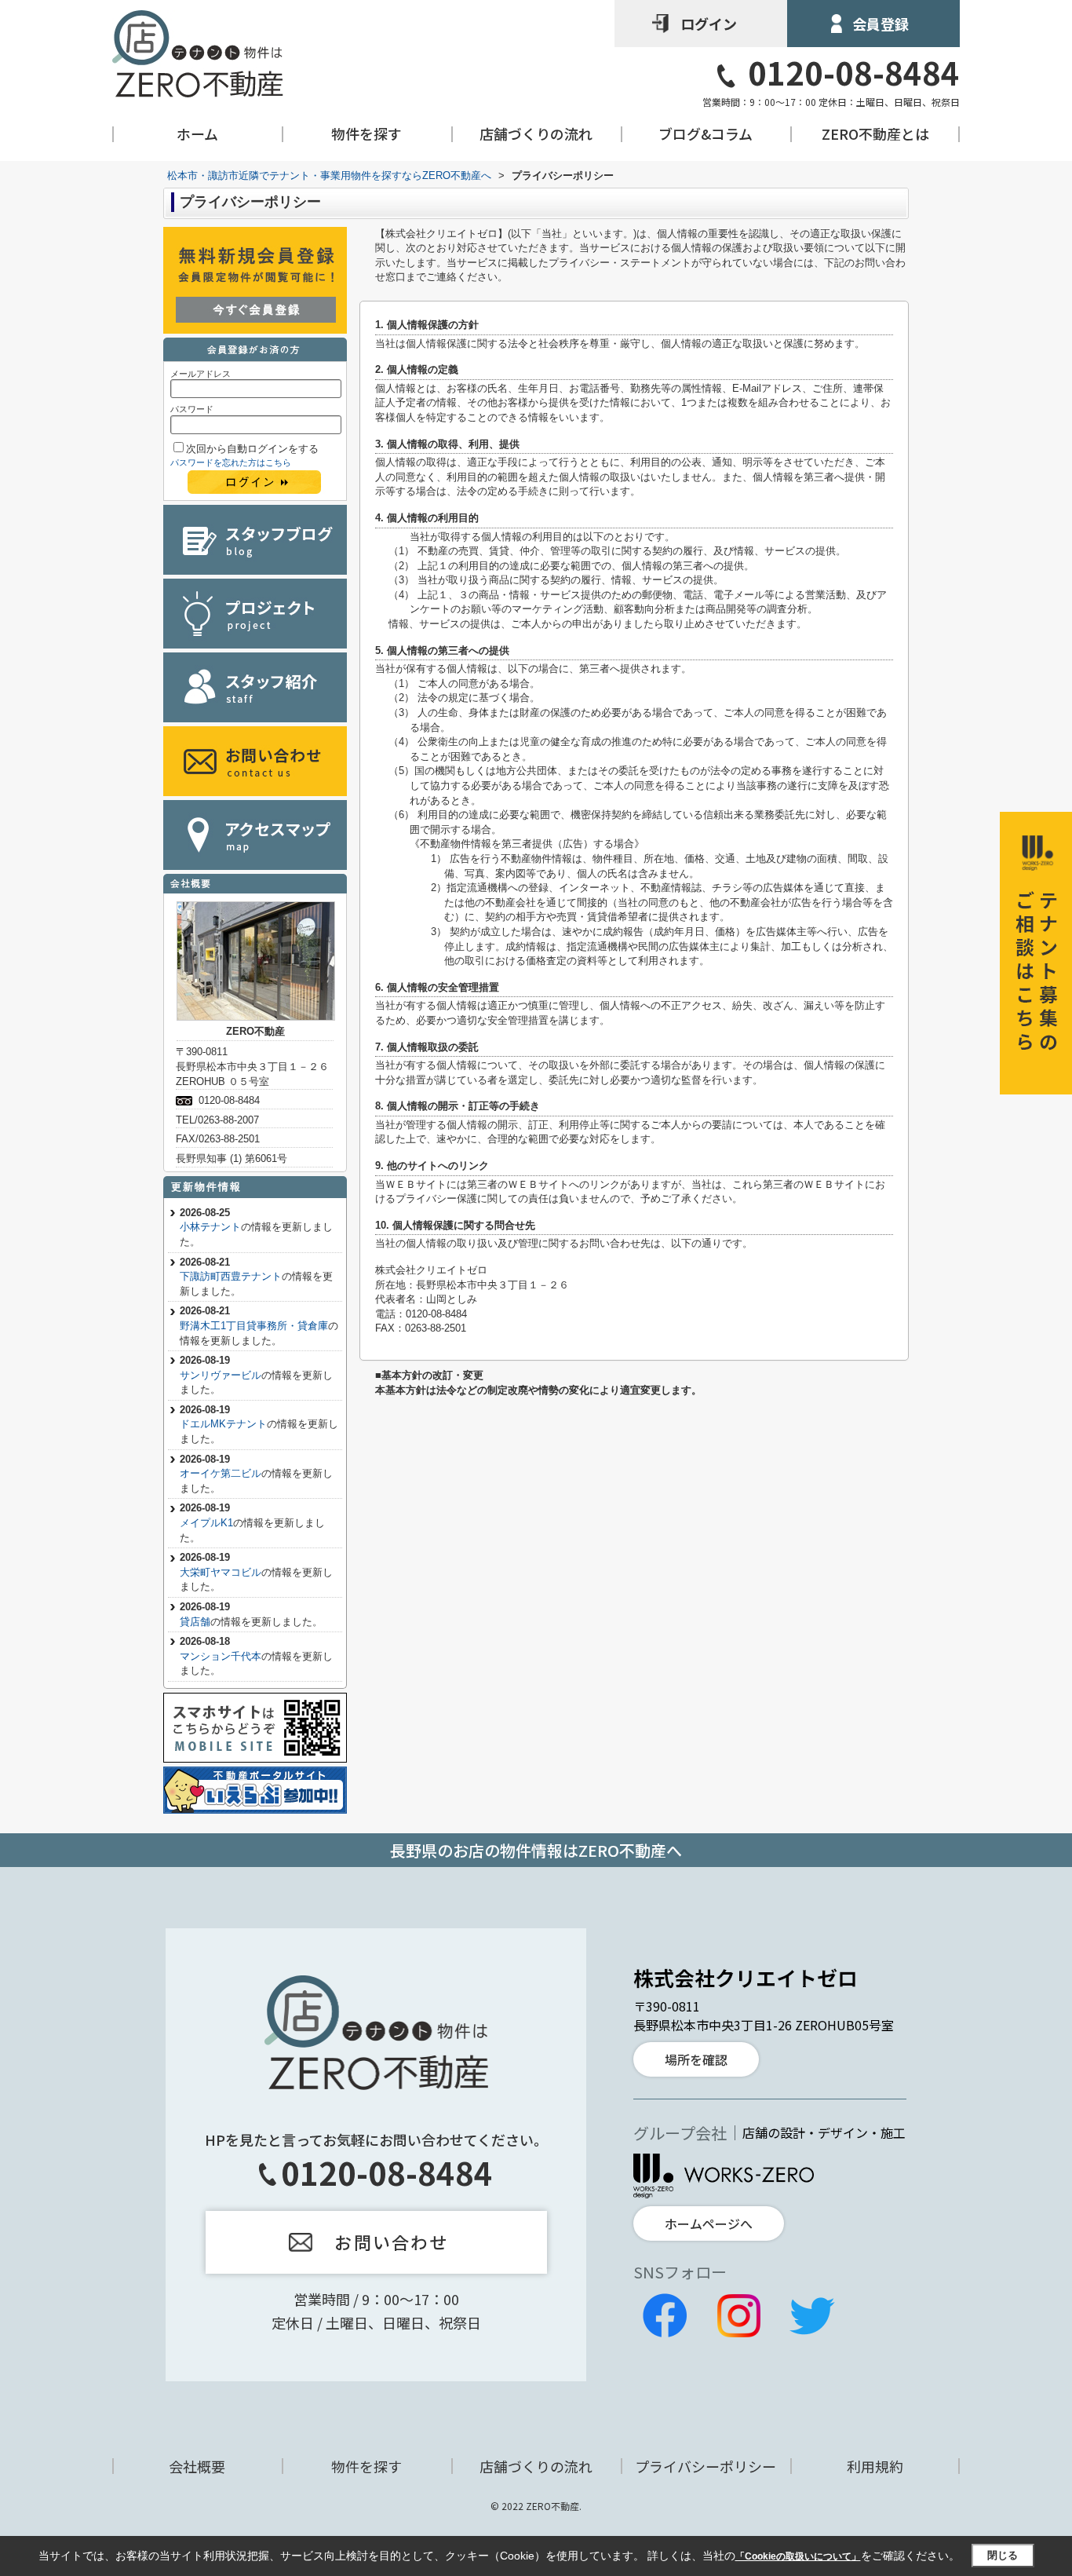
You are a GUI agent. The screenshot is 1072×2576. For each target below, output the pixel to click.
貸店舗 (195, 1622)
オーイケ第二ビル (221, 1473)
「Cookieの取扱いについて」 (798, 2556)
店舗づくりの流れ (536, 134)
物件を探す (366, 134)
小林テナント (210, 1227)
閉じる (1003, 2555)
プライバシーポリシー (706, 2466)
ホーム (197, 134)
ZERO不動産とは (875, 134)
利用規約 (875, 2466)
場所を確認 (696, 2059)
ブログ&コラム (706, 134)
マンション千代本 (221, 1656)
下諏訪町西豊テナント (231, 1276)
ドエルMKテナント (223, 1424)
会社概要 (197, 2466)
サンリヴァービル (221, 1375)
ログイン (709, 24)
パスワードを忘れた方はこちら (231, 462)
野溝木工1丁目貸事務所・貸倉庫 (254, 1326)
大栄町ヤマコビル (221, 1572)
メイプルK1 (206, 1523)
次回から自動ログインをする (252, 449)
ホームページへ (709, 2223)
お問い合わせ (391, 2242)
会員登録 (881, 24)
